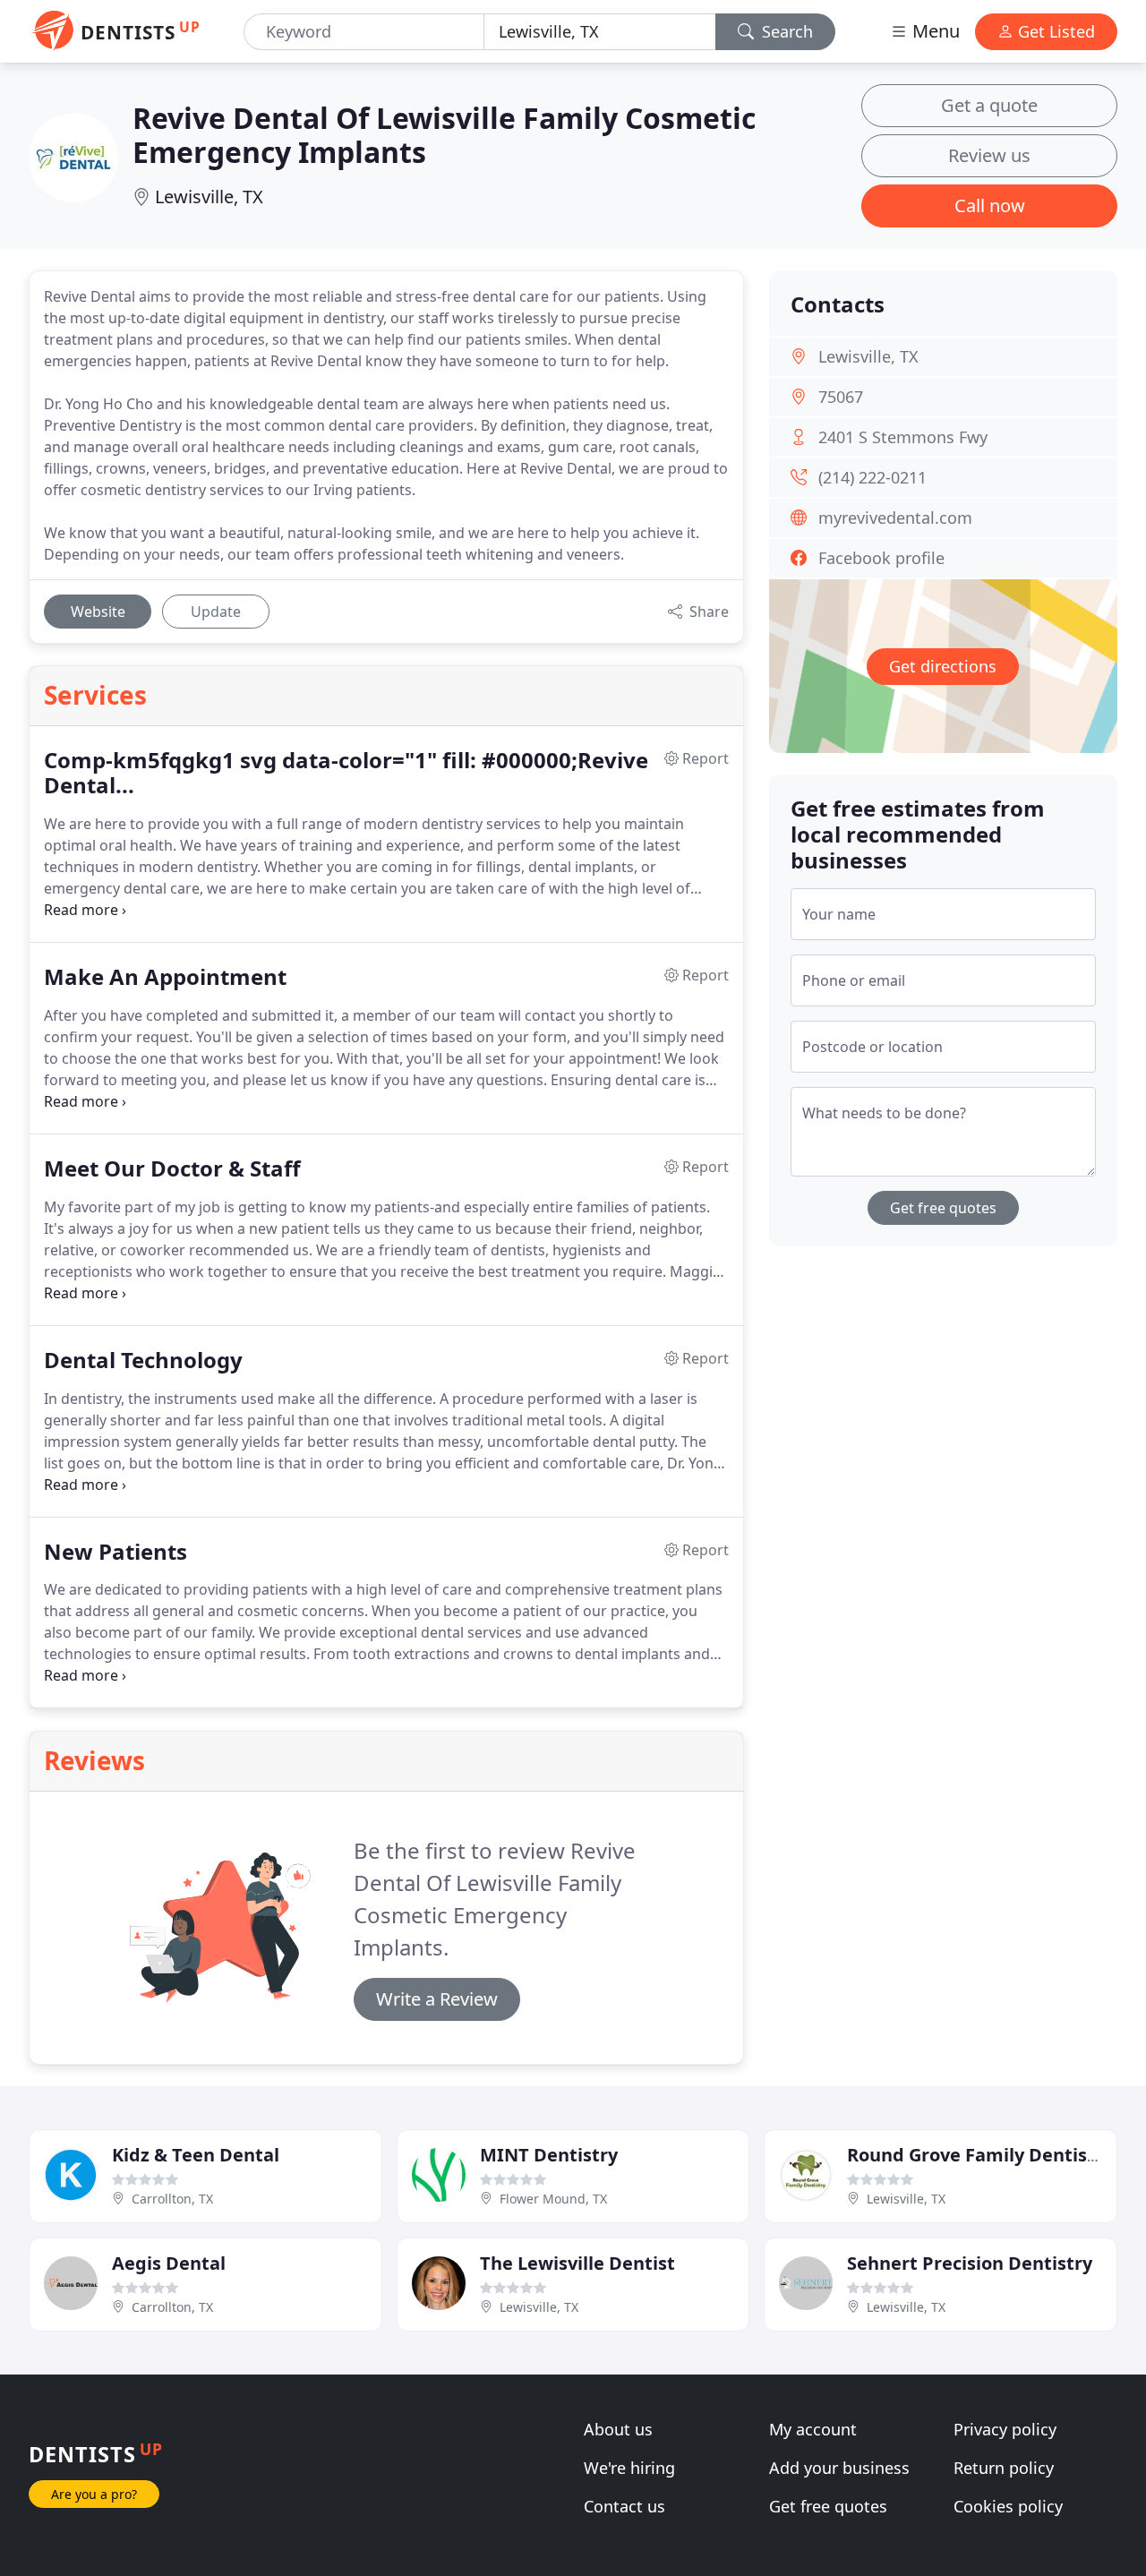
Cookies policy (1008, 2506)
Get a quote (989, 105)
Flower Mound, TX (553, 2199)
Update (216, 612)
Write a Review (437, 1999)
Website (98, 612)
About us (618, 2429)
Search (785, 31)
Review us (989, 155)
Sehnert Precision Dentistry (970, 2263)
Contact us (624, 2506)
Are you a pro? (94, 2494)
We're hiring (629, 2468)
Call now (990, 205)
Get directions (943, 666)
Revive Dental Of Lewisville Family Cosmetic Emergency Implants (444, 135)
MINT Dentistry (549, 2155)
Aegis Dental (169, 2263)
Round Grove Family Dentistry (980, 2155)
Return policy (1004, 2468)
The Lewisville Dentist (577, 2263)
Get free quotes (943, 1208)
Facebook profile (881, 558)
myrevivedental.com (895, 518)
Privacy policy (1005, 2429)
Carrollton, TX (172, 2199)
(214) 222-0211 (872, 477)
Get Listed (1054, 31)
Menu (934, 31)
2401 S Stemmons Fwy (903, 437)
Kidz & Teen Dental (196, 2155)
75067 (841, 397)
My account (813, 2429)
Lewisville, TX (209, 197)
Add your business (839, 2468)
